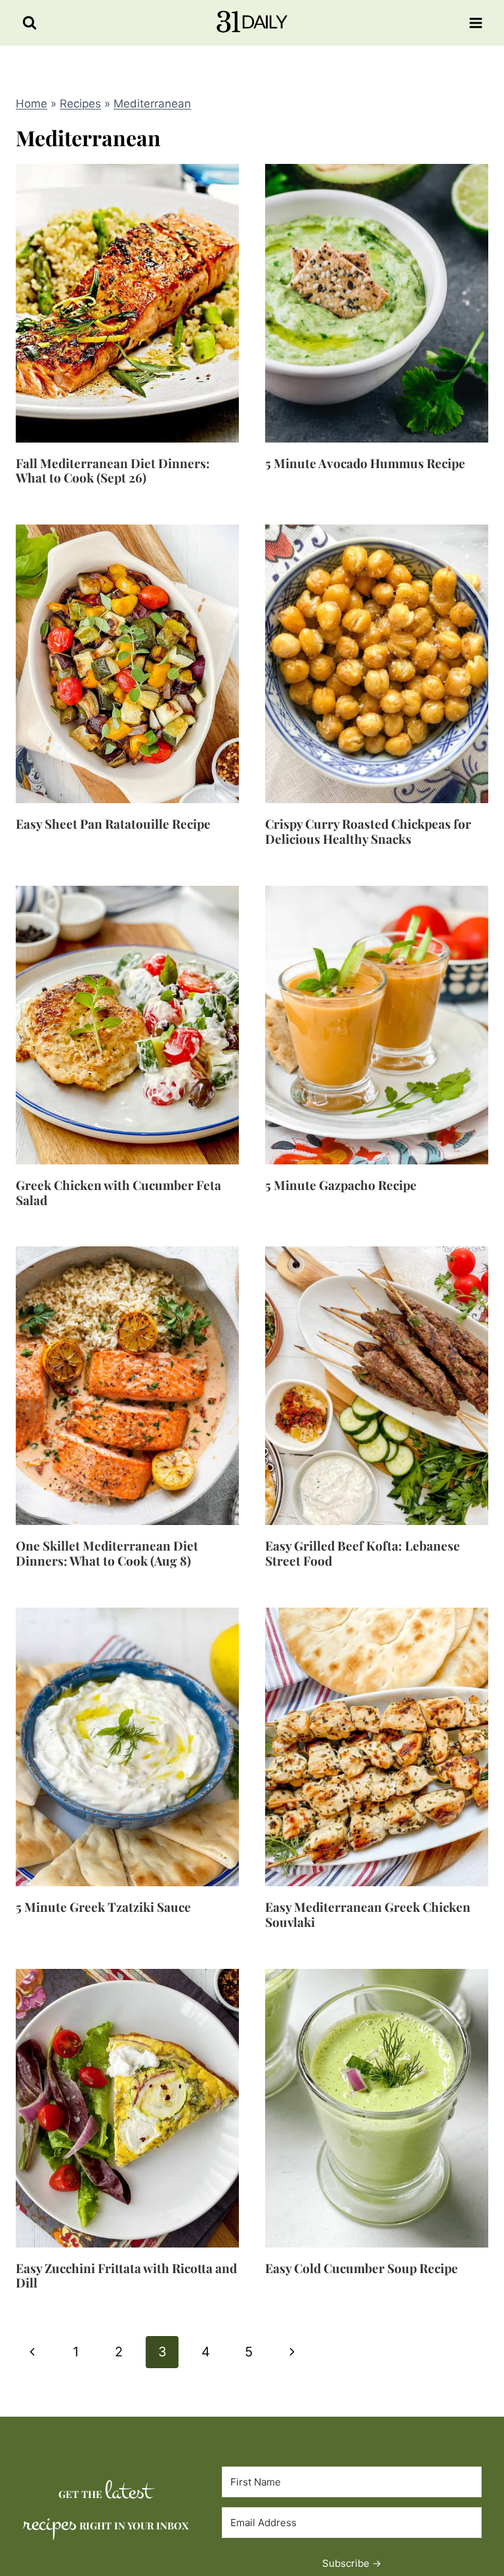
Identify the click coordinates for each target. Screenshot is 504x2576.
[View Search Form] (30, 23)
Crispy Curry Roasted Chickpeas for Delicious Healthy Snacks (368, 831)
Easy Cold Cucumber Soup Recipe (362, 2268)
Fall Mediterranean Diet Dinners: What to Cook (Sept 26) (113, 470)
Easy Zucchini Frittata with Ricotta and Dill (126, 2275)
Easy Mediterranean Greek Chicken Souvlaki (368, 1914)
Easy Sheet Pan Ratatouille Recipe (113, 823)
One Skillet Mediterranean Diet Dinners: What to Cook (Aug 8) (107, 1553)
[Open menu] (475, 23)
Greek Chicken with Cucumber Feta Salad (118, 1192)
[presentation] (127, 303)
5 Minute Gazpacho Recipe (341, 1185)
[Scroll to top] (469, 2456)
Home (31, 104)
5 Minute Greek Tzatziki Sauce (103, 1907)
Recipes (80, 104)
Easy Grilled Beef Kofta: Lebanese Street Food (363, 1553)
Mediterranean (152, 104)
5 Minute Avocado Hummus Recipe (365, 463)
